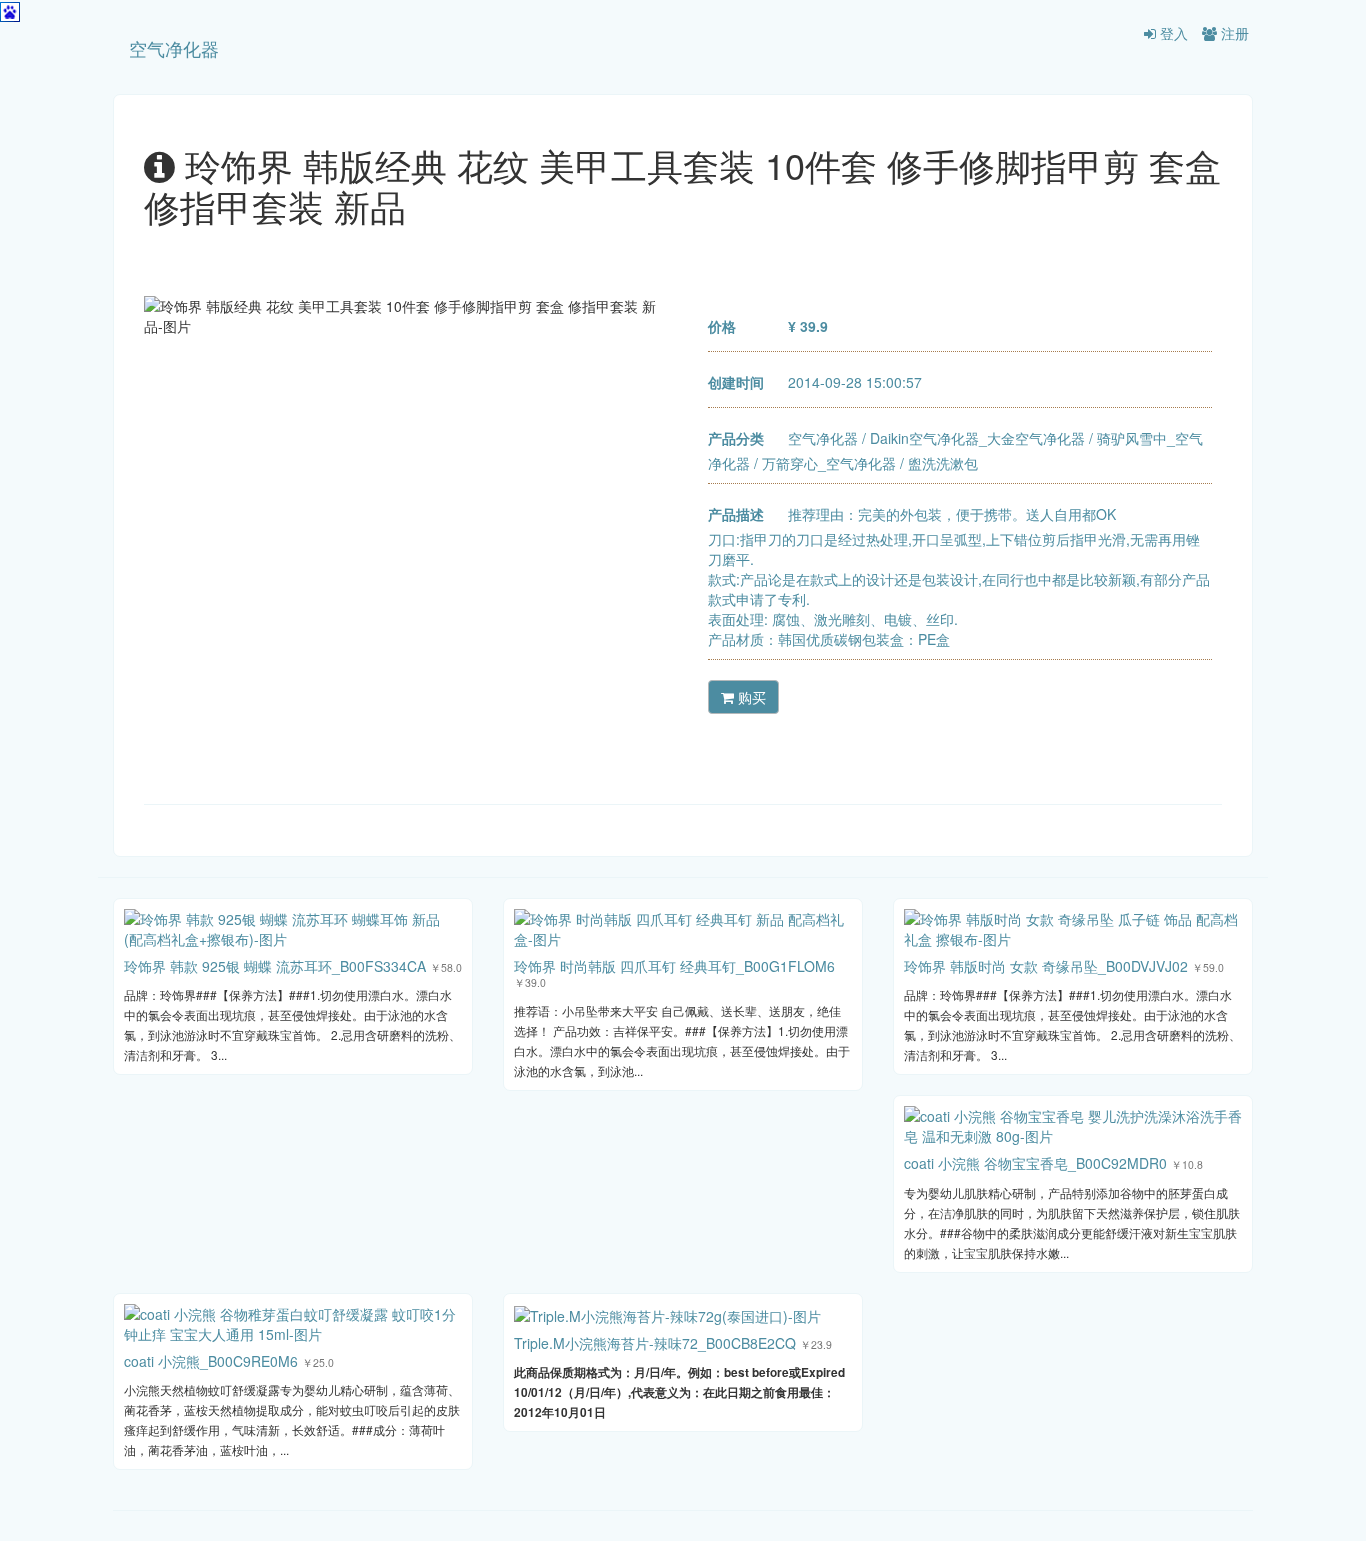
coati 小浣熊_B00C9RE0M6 (211, 1361)
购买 (750, 697)
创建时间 (736, 382)
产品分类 (736, 438)
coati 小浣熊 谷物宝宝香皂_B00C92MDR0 (1035, 1163)
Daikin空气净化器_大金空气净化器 (977, 438)
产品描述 (736, 514)
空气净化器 (174, 48)
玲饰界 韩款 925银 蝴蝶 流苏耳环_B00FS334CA (275, 966)
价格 (722, 326)
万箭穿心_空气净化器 (829, 463)
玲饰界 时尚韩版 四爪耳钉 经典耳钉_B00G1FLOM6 (674, 966)
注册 (1233, 33)
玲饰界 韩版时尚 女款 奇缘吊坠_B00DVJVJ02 (1046, 966)
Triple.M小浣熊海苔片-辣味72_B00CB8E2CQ (655, 1343)
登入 (1172, 33)
